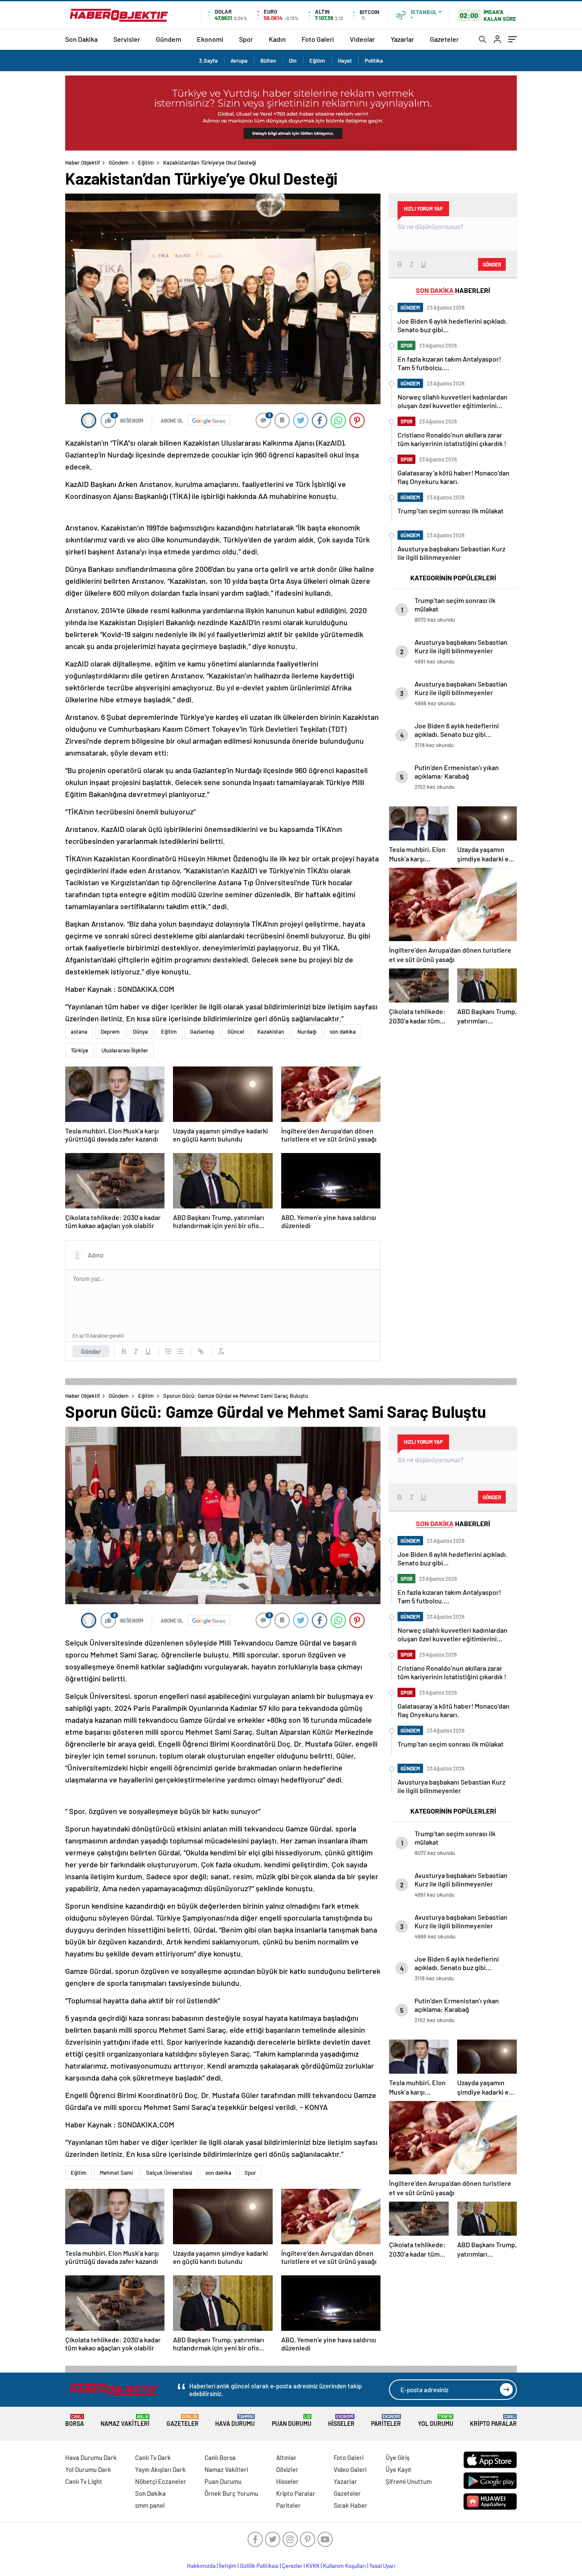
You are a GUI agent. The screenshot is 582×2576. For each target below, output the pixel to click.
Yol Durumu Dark (88, 2469)
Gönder (91, 1351)
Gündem (169, 39)
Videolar (362, 39)
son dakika (343, 1032)
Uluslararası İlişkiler (125, 1050)
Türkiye (79, 1050)
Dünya (140, 1032)
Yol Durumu (436, 2421)
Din (293, 61)
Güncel (236, 1032)
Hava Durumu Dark (91, 2457)
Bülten (268, 61)
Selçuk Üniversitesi (169, 2173)
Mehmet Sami (116, 2173)
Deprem (110, 1032)
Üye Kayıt (399, 2469)
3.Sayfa (208, 61)
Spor (246, 39)
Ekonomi (210, 39)
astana (79, 1032)
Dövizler (287, 2469)
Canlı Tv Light (84, 2481)
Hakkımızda (201, 2566)
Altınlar (286, 2457)
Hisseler (341, 2421)
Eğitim (317, 61)
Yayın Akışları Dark (160, 2469)
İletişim (228, 2566)
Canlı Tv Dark (153, 2457)
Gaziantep (202, 1032)
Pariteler (386, 2421)
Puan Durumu (292, 2421)
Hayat (345, 61)
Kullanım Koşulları (344, 2566)
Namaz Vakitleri (125, 2421)
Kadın (277, 39)
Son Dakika (81, 39)
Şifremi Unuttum (409, 2481)
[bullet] (180, 1351)
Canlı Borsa (220, 2457)
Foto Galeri (318, 39)
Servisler (127, 39)
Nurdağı (307, 1032)
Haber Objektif (83, 162)
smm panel (150, 2505)
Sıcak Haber (350, 2505)
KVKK (313, 2566)
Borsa (75, 2421)
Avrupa (239, 61)
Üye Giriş (398, 2457)
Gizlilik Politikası (259, 2566)
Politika (374, 61)
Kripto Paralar (493, 2421)
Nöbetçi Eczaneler (161, 2481)
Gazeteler (444, 39)
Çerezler (292, 2566)
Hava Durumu (235, 2421)
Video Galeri (350, 2469)
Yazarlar (402, 39)
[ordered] (168, 1351)
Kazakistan (271, 1032)
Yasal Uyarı (382, 2566)
